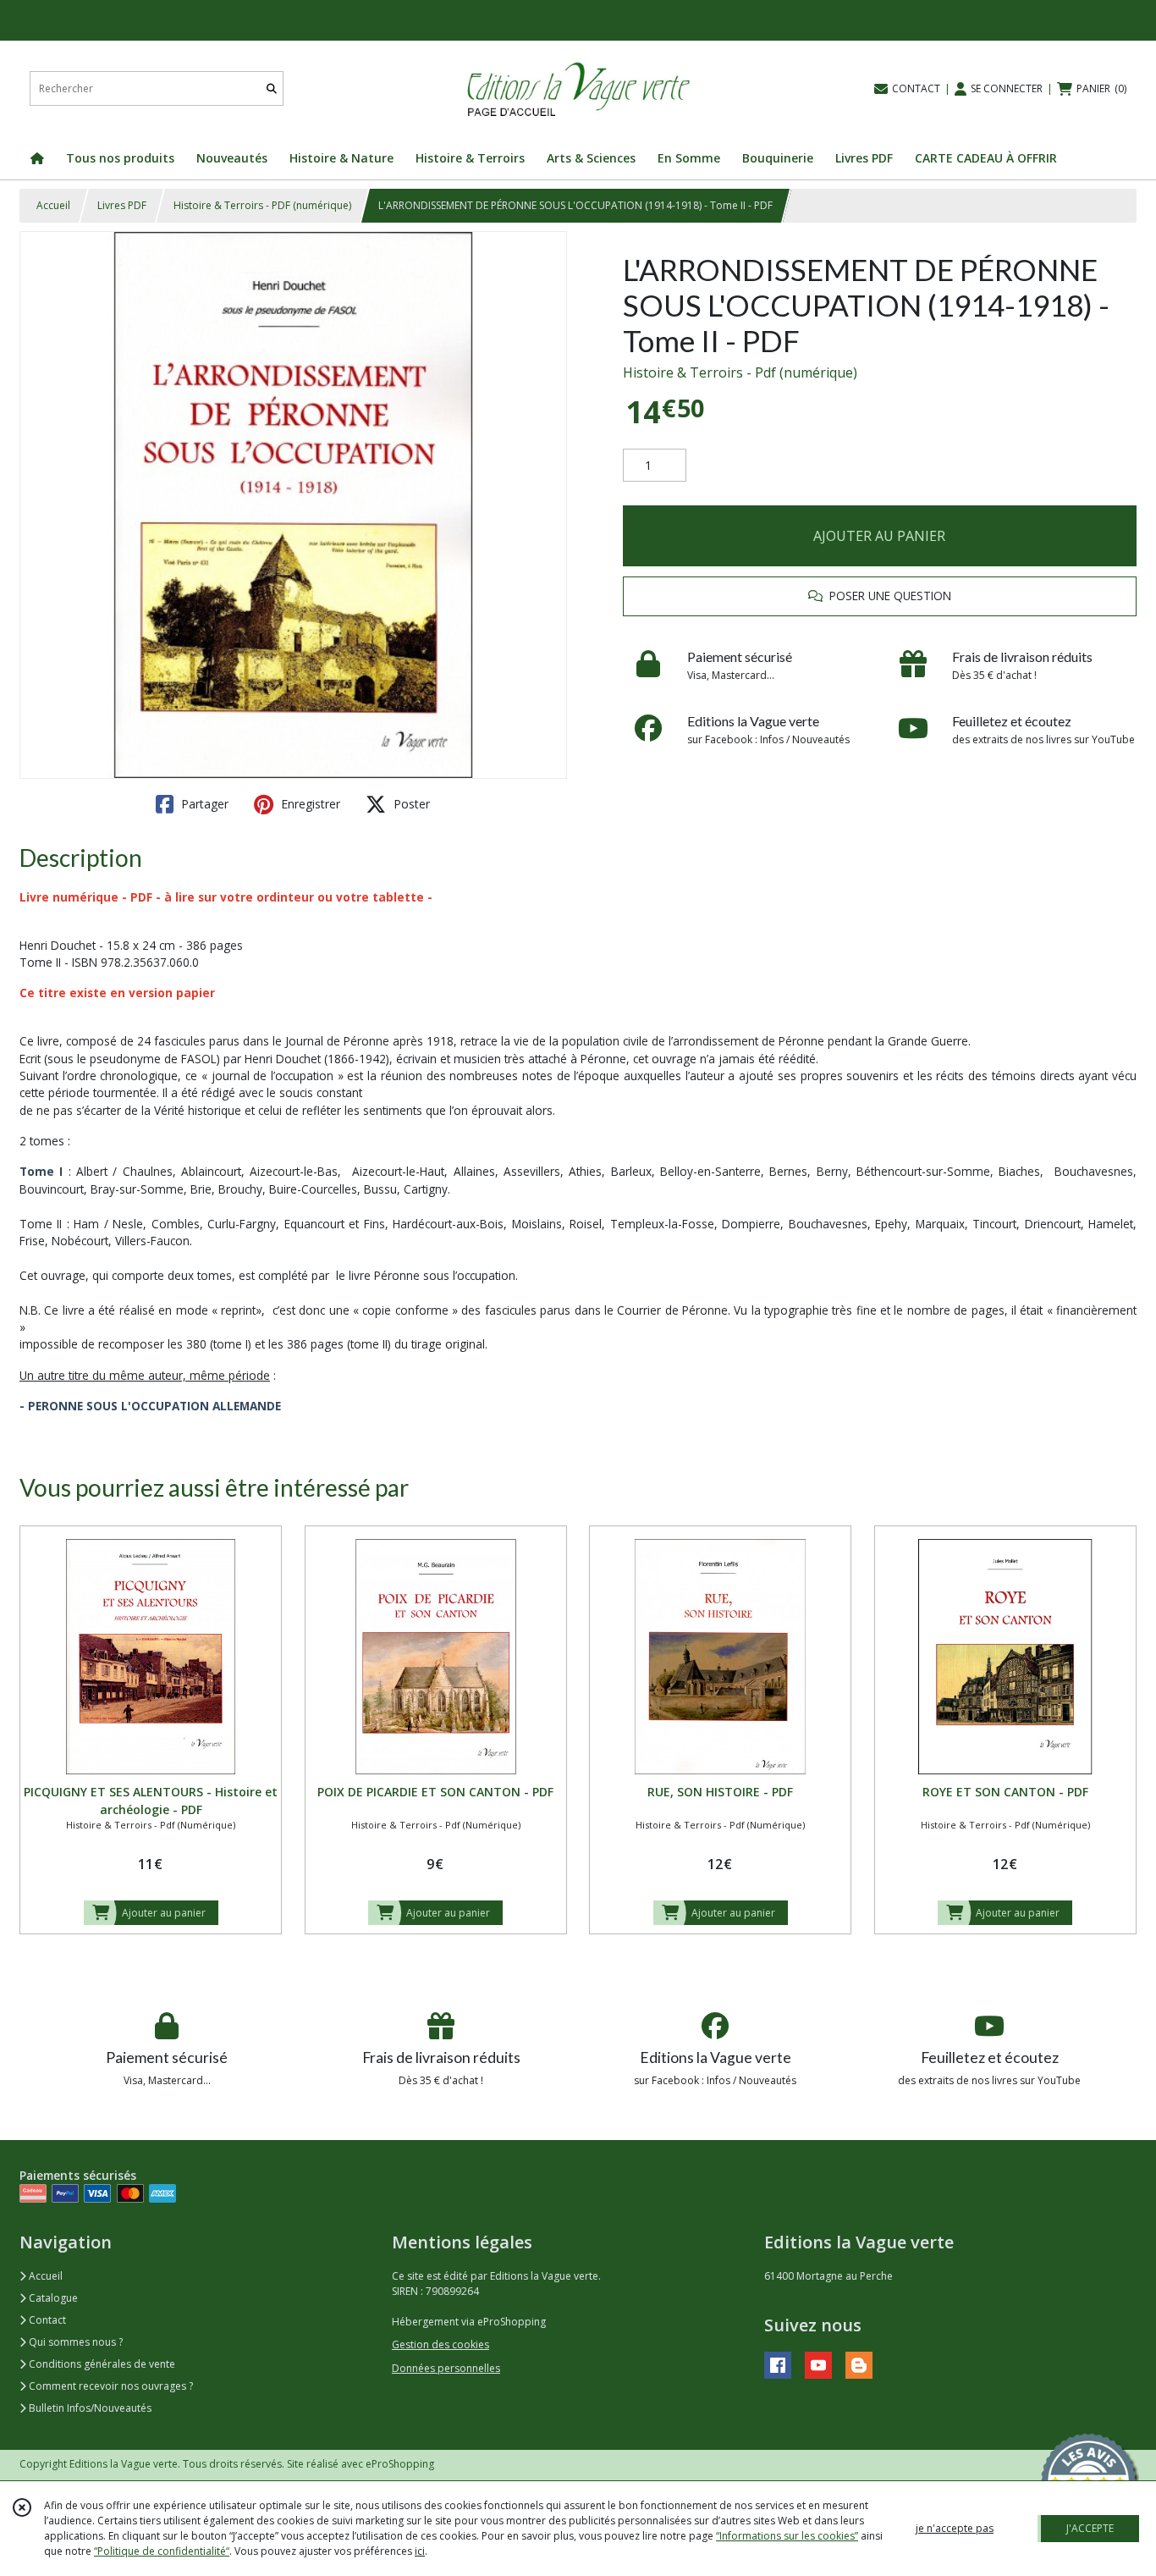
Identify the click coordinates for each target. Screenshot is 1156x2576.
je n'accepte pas (955, 2528)
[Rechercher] (272, 88)
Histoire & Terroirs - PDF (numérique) (262, 205)
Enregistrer (309, 804)
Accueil (53, 205)
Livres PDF (122, 205)
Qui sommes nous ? (74, 2342)
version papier (172, 993)
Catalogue (52, 2298)
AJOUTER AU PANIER (879, 536)
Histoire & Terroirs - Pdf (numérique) (740, 372)
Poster (410, 804)
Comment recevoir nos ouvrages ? (110, 2386)
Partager (203, 804)
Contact (46, 2320)
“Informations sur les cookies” (787, 2536)
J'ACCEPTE (1090, 2528)
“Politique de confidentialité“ (162, 2551)
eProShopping (400, 2464)
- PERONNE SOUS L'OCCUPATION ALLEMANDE (150, 1406)
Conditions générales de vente (101, 2364)
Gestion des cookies (440, 2344)
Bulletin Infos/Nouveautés (89, 2408)
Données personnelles (446, 2368)
